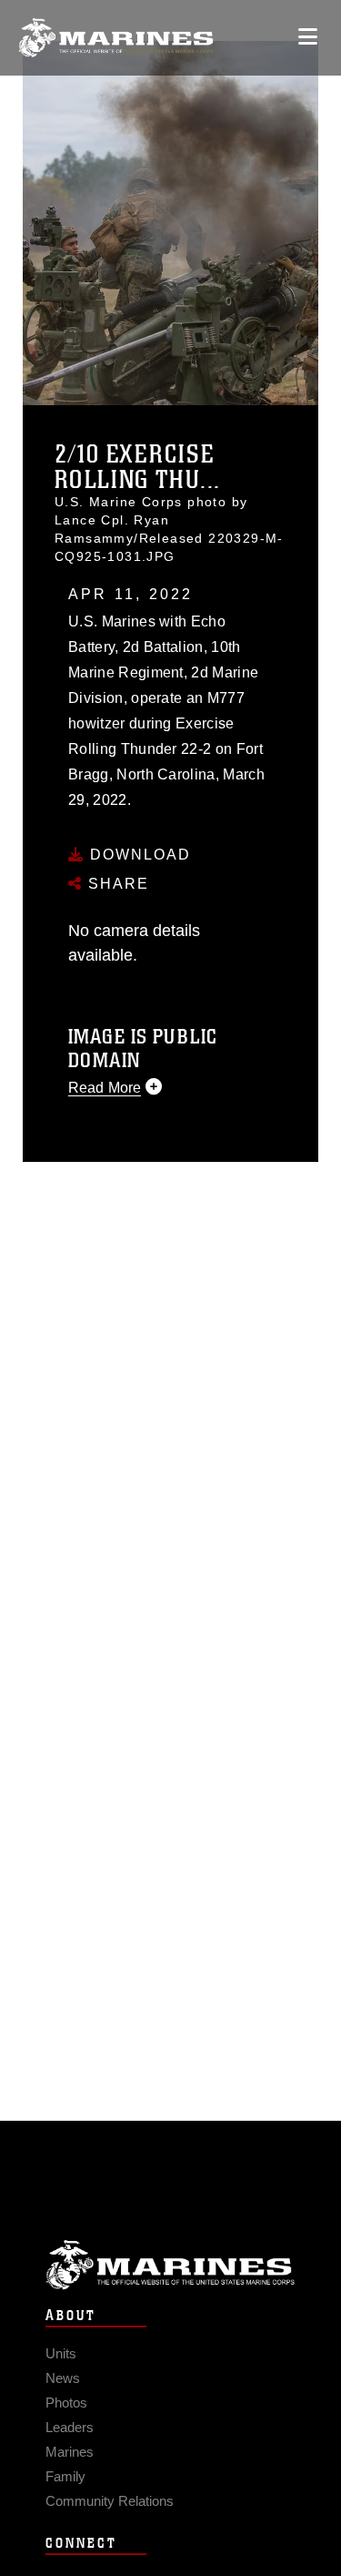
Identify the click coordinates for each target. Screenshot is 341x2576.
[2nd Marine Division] (116, 38)
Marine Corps (170, 2265)
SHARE (116, 884)
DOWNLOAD (138, 855)
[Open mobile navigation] (308, 37)
